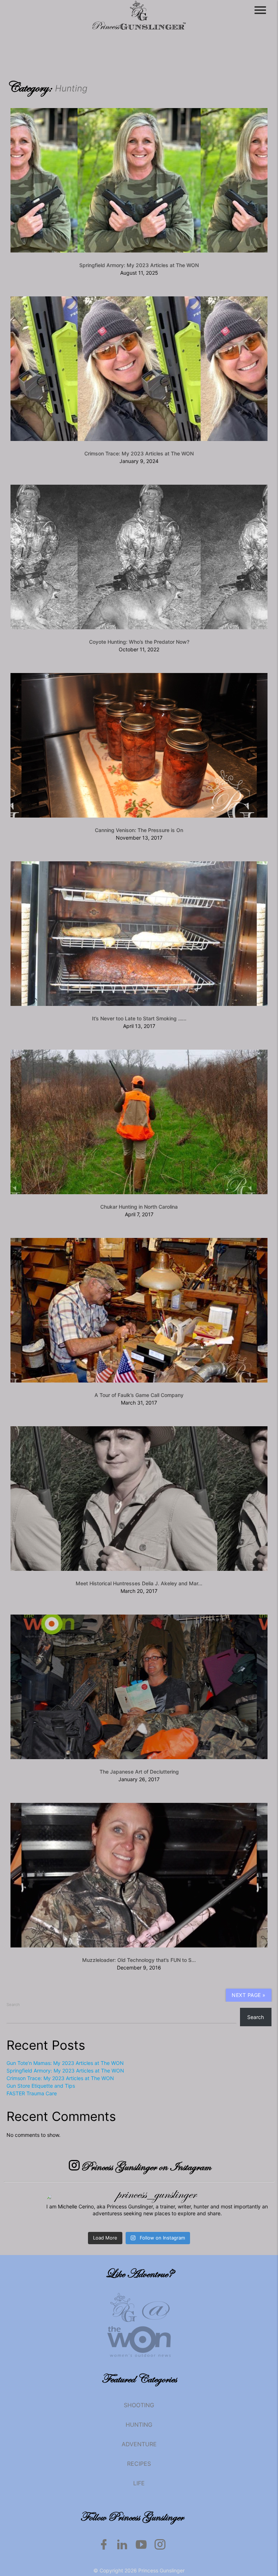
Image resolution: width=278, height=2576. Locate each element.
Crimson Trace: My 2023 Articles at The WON (139, 453)
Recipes (139, 2464)
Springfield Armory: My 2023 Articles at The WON (139, 265)
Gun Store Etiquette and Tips (41, 2086)
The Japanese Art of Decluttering (139, 1772)
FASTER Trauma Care (32, 2093)
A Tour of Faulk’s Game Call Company (139, 1395)
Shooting (139, 2405)
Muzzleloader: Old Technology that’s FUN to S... (139, 1960)
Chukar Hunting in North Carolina (139, 1207)
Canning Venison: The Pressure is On (139, 830)
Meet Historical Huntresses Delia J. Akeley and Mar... (139, 1583)
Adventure (139, 2444)
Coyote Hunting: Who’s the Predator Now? (139, 642)
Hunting (139, 2425)
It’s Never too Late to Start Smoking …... (139, 1018)
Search (13, 2005)
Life (139, 2483)
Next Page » (249, 1995)
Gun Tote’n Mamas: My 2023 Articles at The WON (65, 2063)
